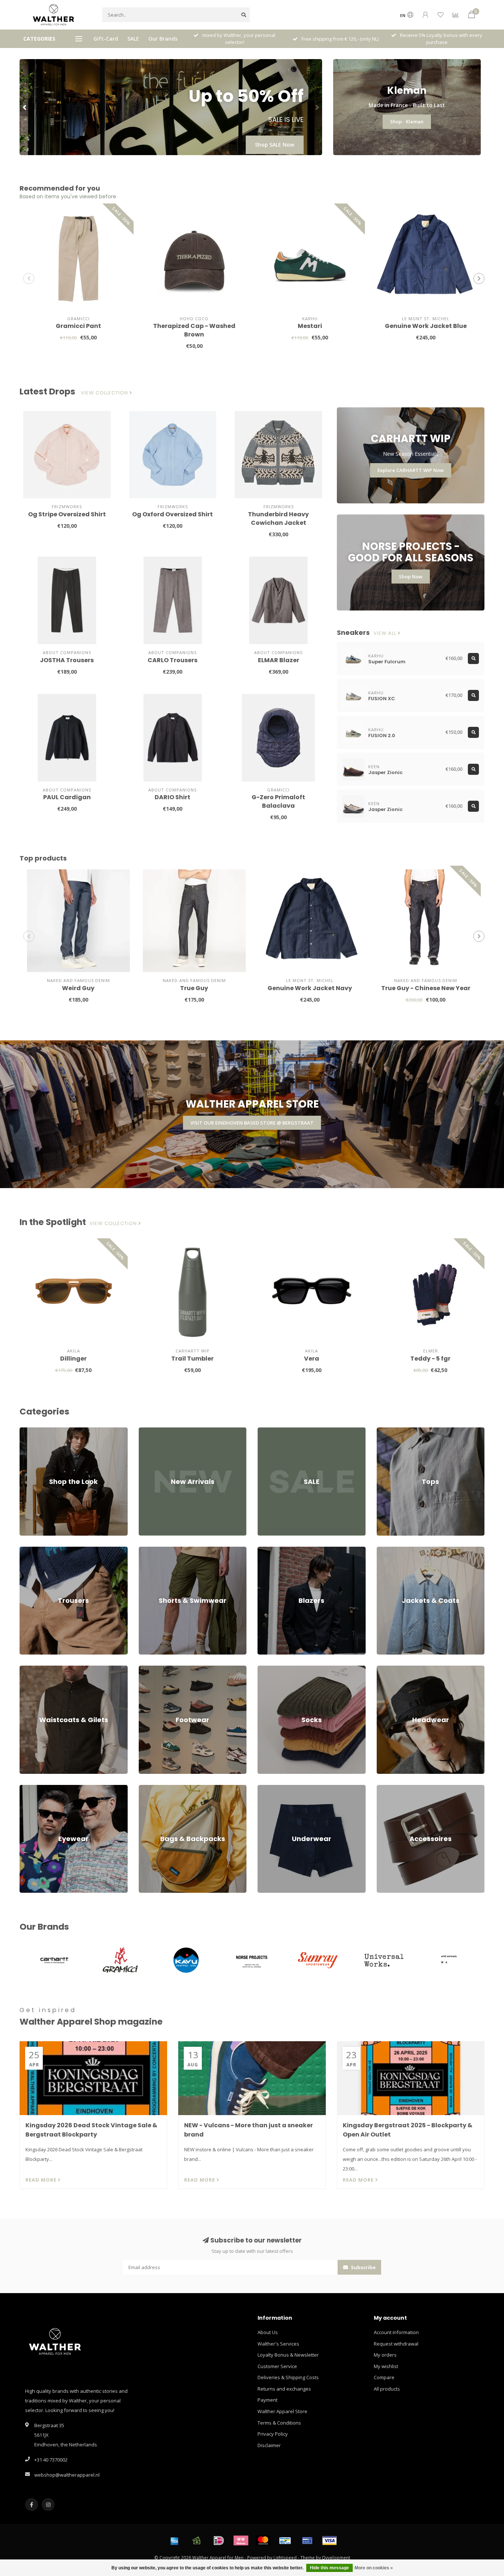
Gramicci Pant (78, 326)
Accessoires (390, 1788)
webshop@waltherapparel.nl (67, 2475)
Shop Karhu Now (273, 145)
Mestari (310, 326)
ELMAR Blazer (279, 660)
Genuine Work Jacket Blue (426, 326)
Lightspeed (285, 2558)
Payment (267, 2400)
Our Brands (163, 39)
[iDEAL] (219, 2541)
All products (387, 2389)
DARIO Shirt (172, 797)
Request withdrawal (396, 2344)
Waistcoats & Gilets (41, 1669)
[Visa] (329, 2541)
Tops (382, 1431)
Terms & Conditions (279, 2423)
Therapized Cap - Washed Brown (194, 330)
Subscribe (363, 2267)
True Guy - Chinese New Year (426, 988)
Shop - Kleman (407, 122)
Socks (264, 1669)
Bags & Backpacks (159, 1788)
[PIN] (307, 2541)
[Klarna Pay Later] (241, 2541)
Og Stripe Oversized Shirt (67, 514)
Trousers (30, 1550)
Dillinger (73, 1359)
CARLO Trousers (172, 660)
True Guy (194, 988)
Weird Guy (78, 988)
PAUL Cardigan (67, 797)
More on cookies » (374, 2568)
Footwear (149, 1669)
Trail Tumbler (192, 1359)
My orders (385, 2355)
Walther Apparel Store (282, 2411)
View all (386, 633)
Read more (42, 2180)
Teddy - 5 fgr (430, 1359)
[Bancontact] (285, 2541)
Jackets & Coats (394, 1550)
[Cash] (197, 2541)
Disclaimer (269, 2445)
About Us (268, 2332)
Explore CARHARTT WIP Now (411, 470)
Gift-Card (106, 39)
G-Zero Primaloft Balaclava (278, 801)
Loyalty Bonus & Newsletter (288, 2355)
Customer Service (277, 2366)
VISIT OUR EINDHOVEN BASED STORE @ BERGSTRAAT (252, 1123)
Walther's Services (278, 2344)
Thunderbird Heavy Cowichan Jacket (278, 519)
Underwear (270, 1788)
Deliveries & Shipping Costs (288, 2377)
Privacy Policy (273, 2434)
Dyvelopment (336, 2558)
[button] (25, 107)
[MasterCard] (263, 2541)
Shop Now (411, 577)
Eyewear (29, 1788)
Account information (396, 2332)
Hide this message (329, 2568)
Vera (312, 1359)
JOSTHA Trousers (67, 660)
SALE (133, 39)
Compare (384, 2377)
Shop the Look (36, 1431)
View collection (105, 393)
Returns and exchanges (284, 2389)
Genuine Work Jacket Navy (310, 988)
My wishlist (386, 2366)
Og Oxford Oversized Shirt (172, 514)
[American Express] (175, 2541)
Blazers (266, 1550)
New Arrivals (153, 1431)
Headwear (389, 1669)
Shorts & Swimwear (160, 1550)
